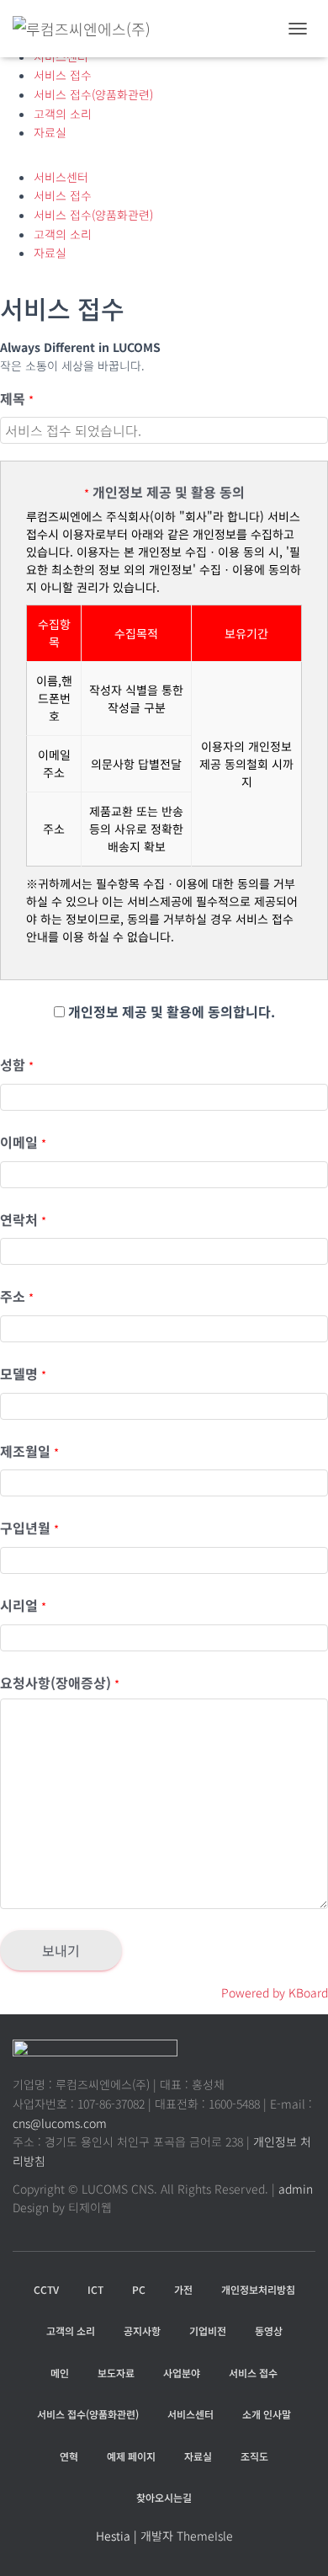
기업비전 (208, 2331)
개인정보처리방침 (258, 2289)
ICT (95, 2289)
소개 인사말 (267, 2414)
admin (296, 2189)
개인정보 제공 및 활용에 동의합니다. (170, 1011)
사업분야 (182, 2373)
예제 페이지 (131, 2456)
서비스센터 (61, 177)
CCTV (46, 2289)
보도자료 (116, 2373)
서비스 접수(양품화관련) (93, 94)
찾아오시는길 (164, 2497)
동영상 (269, 2331)
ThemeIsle (205, 2536)
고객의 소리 (63, 114)
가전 (183, 2289)
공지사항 (142, 2331)
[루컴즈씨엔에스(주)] (88, 29)
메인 (60, 2373)
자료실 (50, 132)
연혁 (69, 2456)
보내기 (61, 1950)
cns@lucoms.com (60, 2123)
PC (139, 2289)
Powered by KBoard (275, 1992)
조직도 (254, 2456)
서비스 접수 (63, 75)
